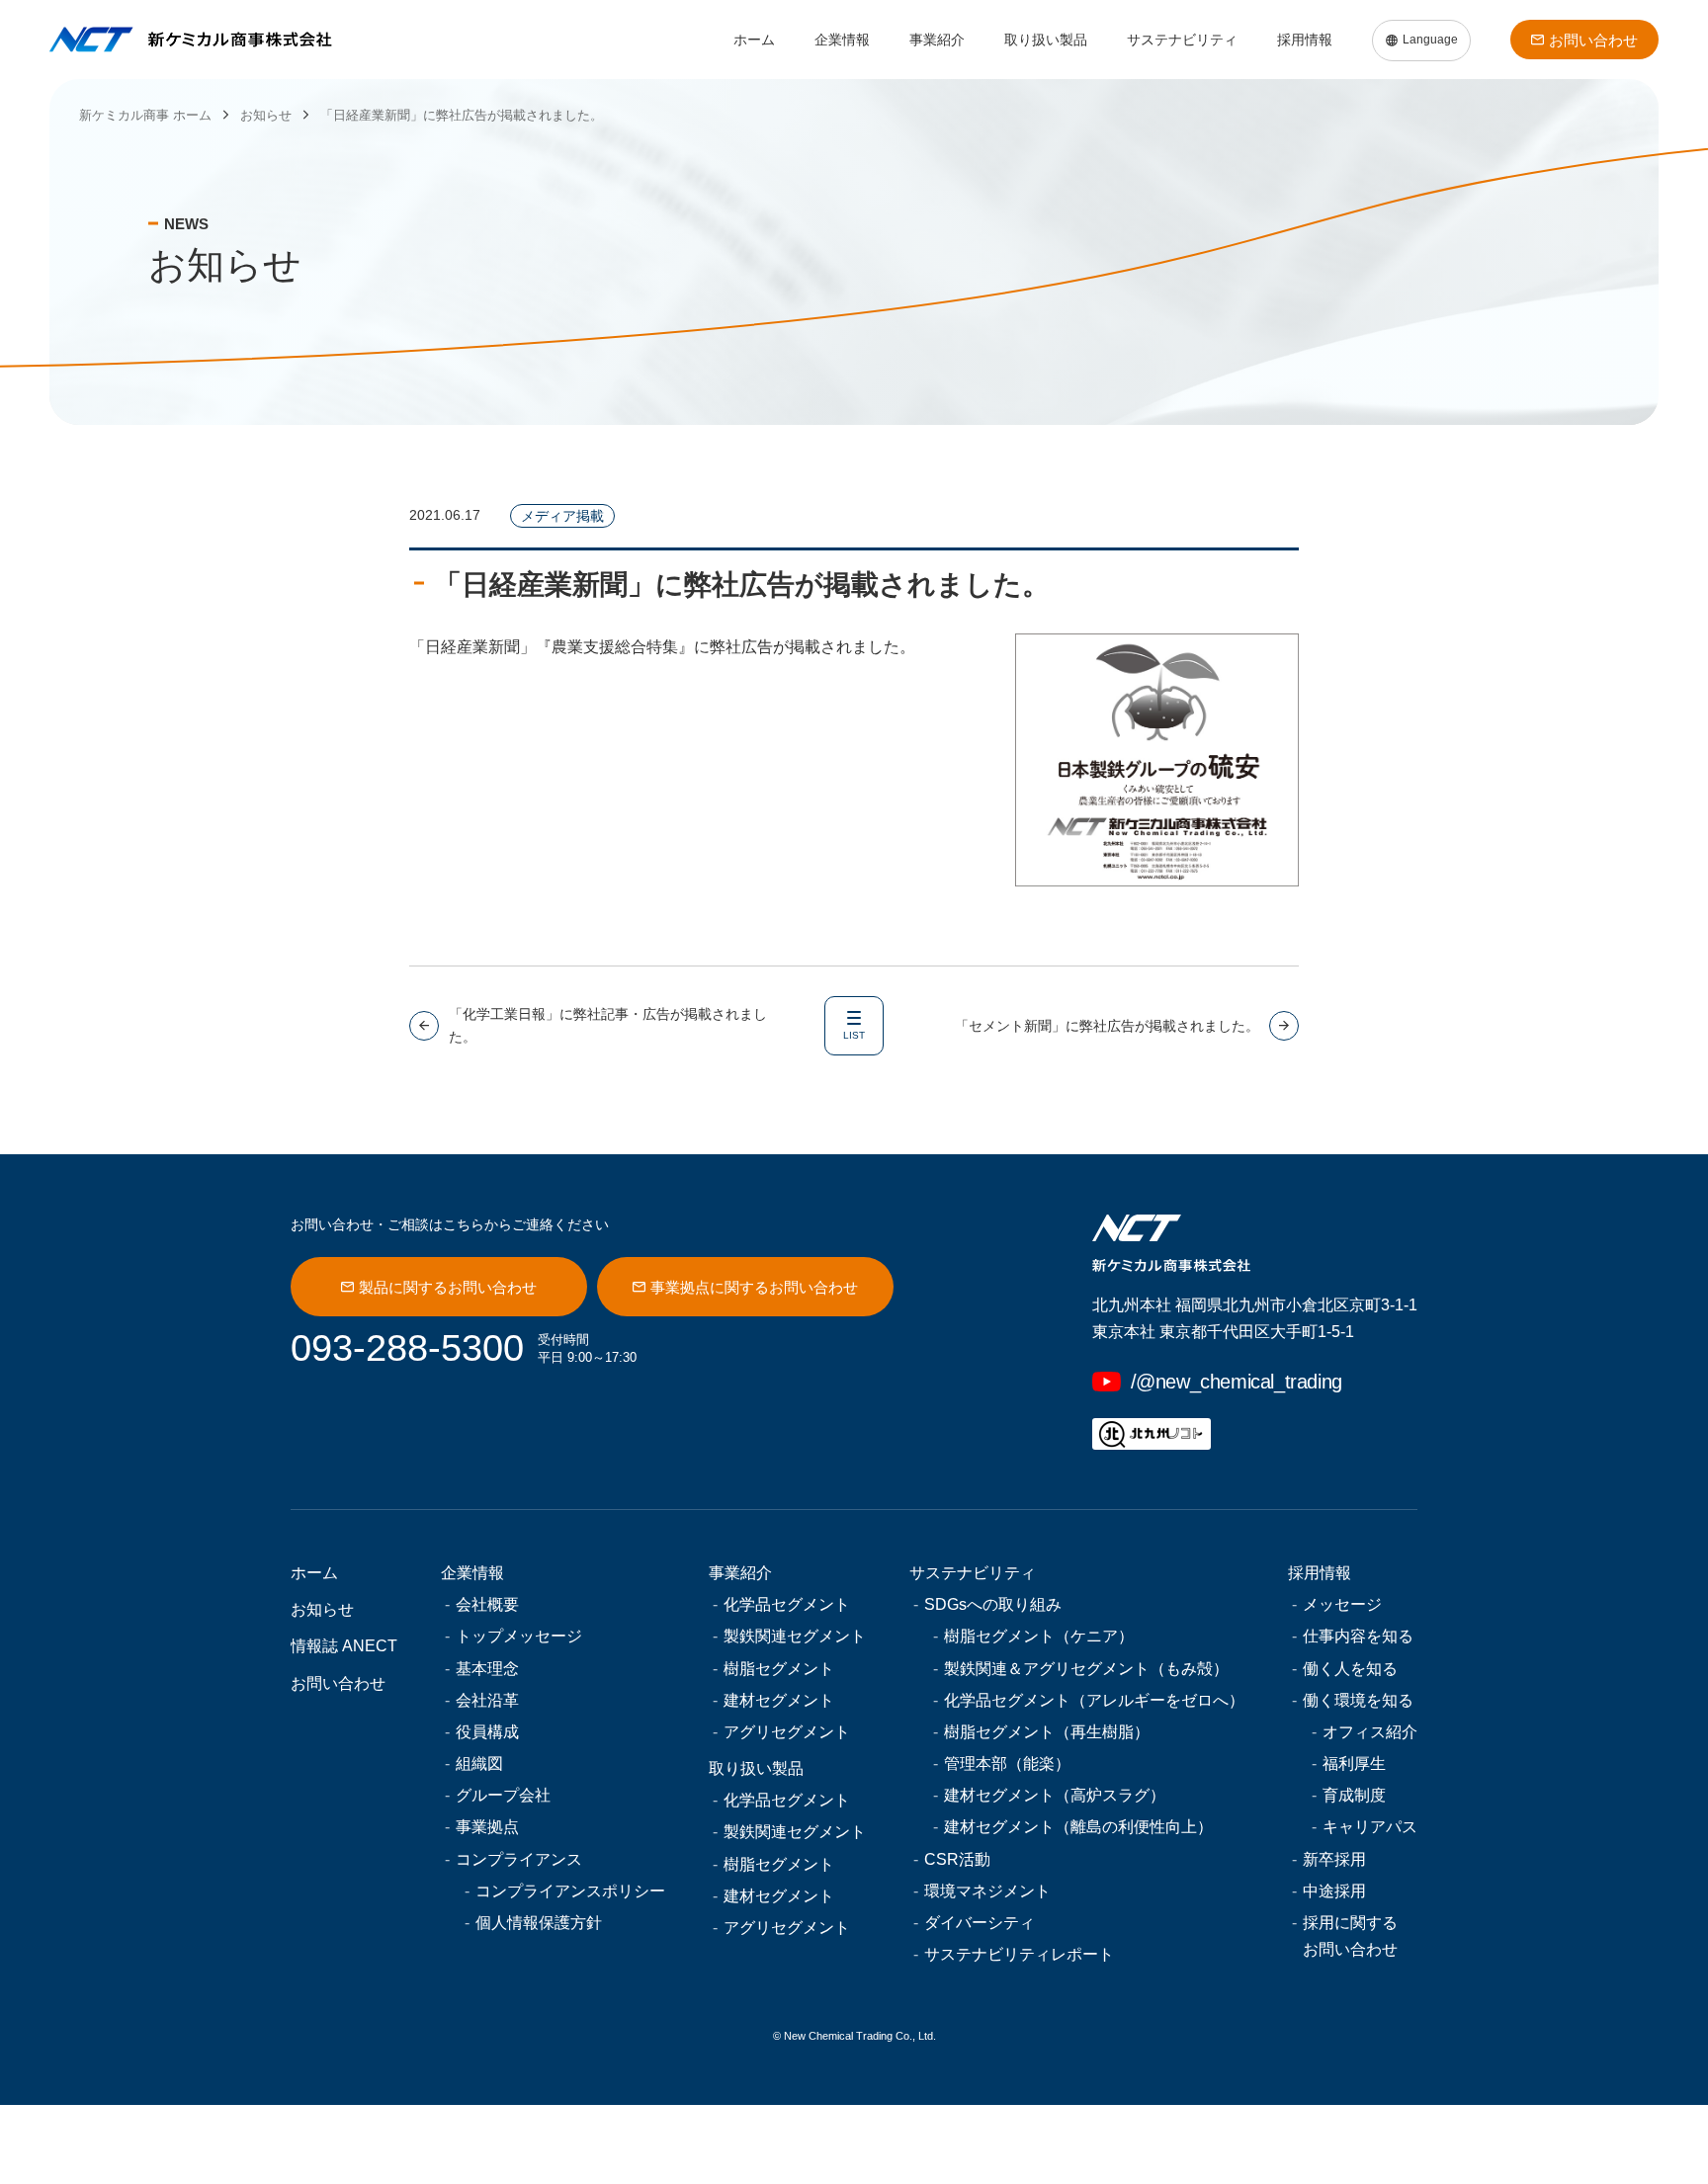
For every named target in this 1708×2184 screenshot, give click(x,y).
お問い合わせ (1593, 40)
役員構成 (487, 1732)
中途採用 (1334, 1891)
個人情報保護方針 (539, 1923)
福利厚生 (1354, 1764)
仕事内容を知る (1358, 1636)
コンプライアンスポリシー (570, 1891)
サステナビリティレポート (1019, 1954)
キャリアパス (1370, 1827)
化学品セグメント (787, 1604)
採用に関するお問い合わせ (1350, 1936)
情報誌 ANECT (344, 1646)
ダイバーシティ (980, 1923)
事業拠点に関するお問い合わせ (754, 1287)
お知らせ (322, 1609)
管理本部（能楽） (1007, 1764)
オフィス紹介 (1370, 1732)
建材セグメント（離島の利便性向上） (1078, 1827)
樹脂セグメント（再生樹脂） (1047, 1732)
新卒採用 (1334, 1859)
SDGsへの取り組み (993, 1604)
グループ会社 (503, 1795)
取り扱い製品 (1046, 40)
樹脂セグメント (779, 1669)
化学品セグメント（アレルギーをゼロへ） (1094, 1700)
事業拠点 (487, 1827)
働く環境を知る (1358, 1700)
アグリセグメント (787, 1732)
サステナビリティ (1182, 40)
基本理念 (487, 1669)
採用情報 (1305, 40)
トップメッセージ (519, 1636)
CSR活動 (957, 1859)
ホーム (754, 40)
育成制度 (1354, 1795)
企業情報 (842, 40)
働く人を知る (1350, 1669)
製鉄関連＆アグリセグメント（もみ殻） (1086, 1669)
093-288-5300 (407, 1348)
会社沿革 (487, 1700)
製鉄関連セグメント (795, 1636)
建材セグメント (779, 1700)
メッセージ (1342, 1604)
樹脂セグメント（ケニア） (1039, 1636)
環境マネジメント (987, 1891)
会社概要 (487, 1604)
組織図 (479, 1764)
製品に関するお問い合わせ (448, 1287)
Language (1430, 40)
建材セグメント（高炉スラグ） (1055, 1795)
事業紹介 (937, 40)
